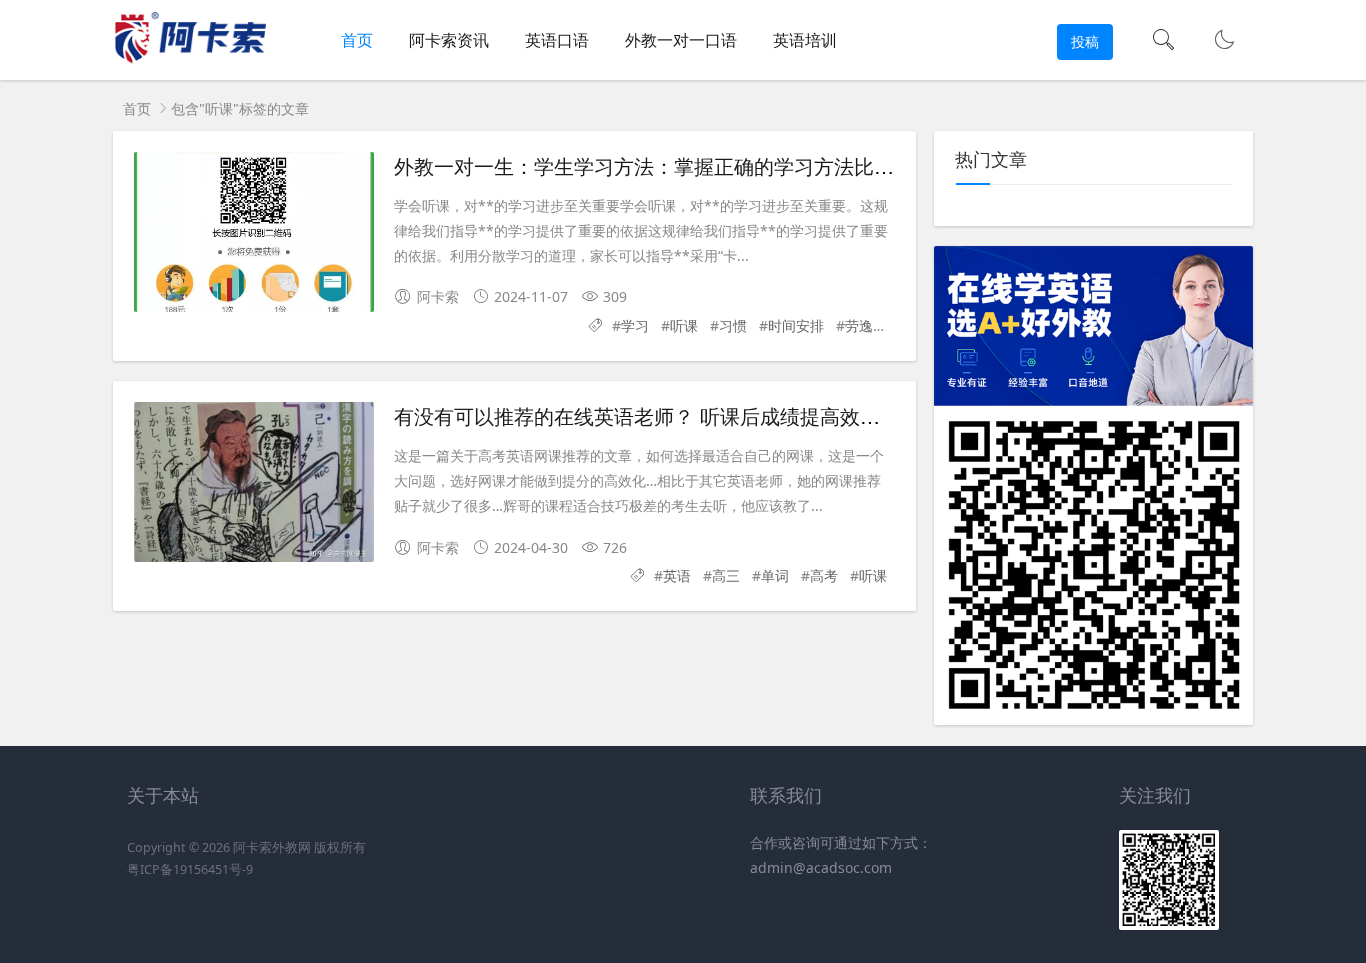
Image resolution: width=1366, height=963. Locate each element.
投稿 (1085, 41)
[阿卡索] (189, 60)
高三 (726, 575)
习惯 (733, 325)
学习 (635, 325)
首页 (357, 40)
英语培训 (805, 40)
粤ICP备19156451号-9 (190, 869)
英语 (677, 575)
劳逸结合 (873, 325)
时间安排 (796, 325)
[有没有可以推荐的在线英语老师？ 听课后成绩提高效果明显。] (254, 482)
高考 (824, 575)
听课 (684, 325)
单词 (775, 575)
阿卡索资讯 (449, 40)
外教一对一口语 (681, 40)
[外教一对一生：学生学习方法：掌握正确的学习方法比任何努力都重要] (254, 232)
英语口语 (557, 40)
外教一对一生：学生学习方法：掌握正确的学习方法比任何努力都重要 (704, 165)
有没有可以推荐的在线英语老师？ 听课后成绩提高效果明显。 (667, 415)
